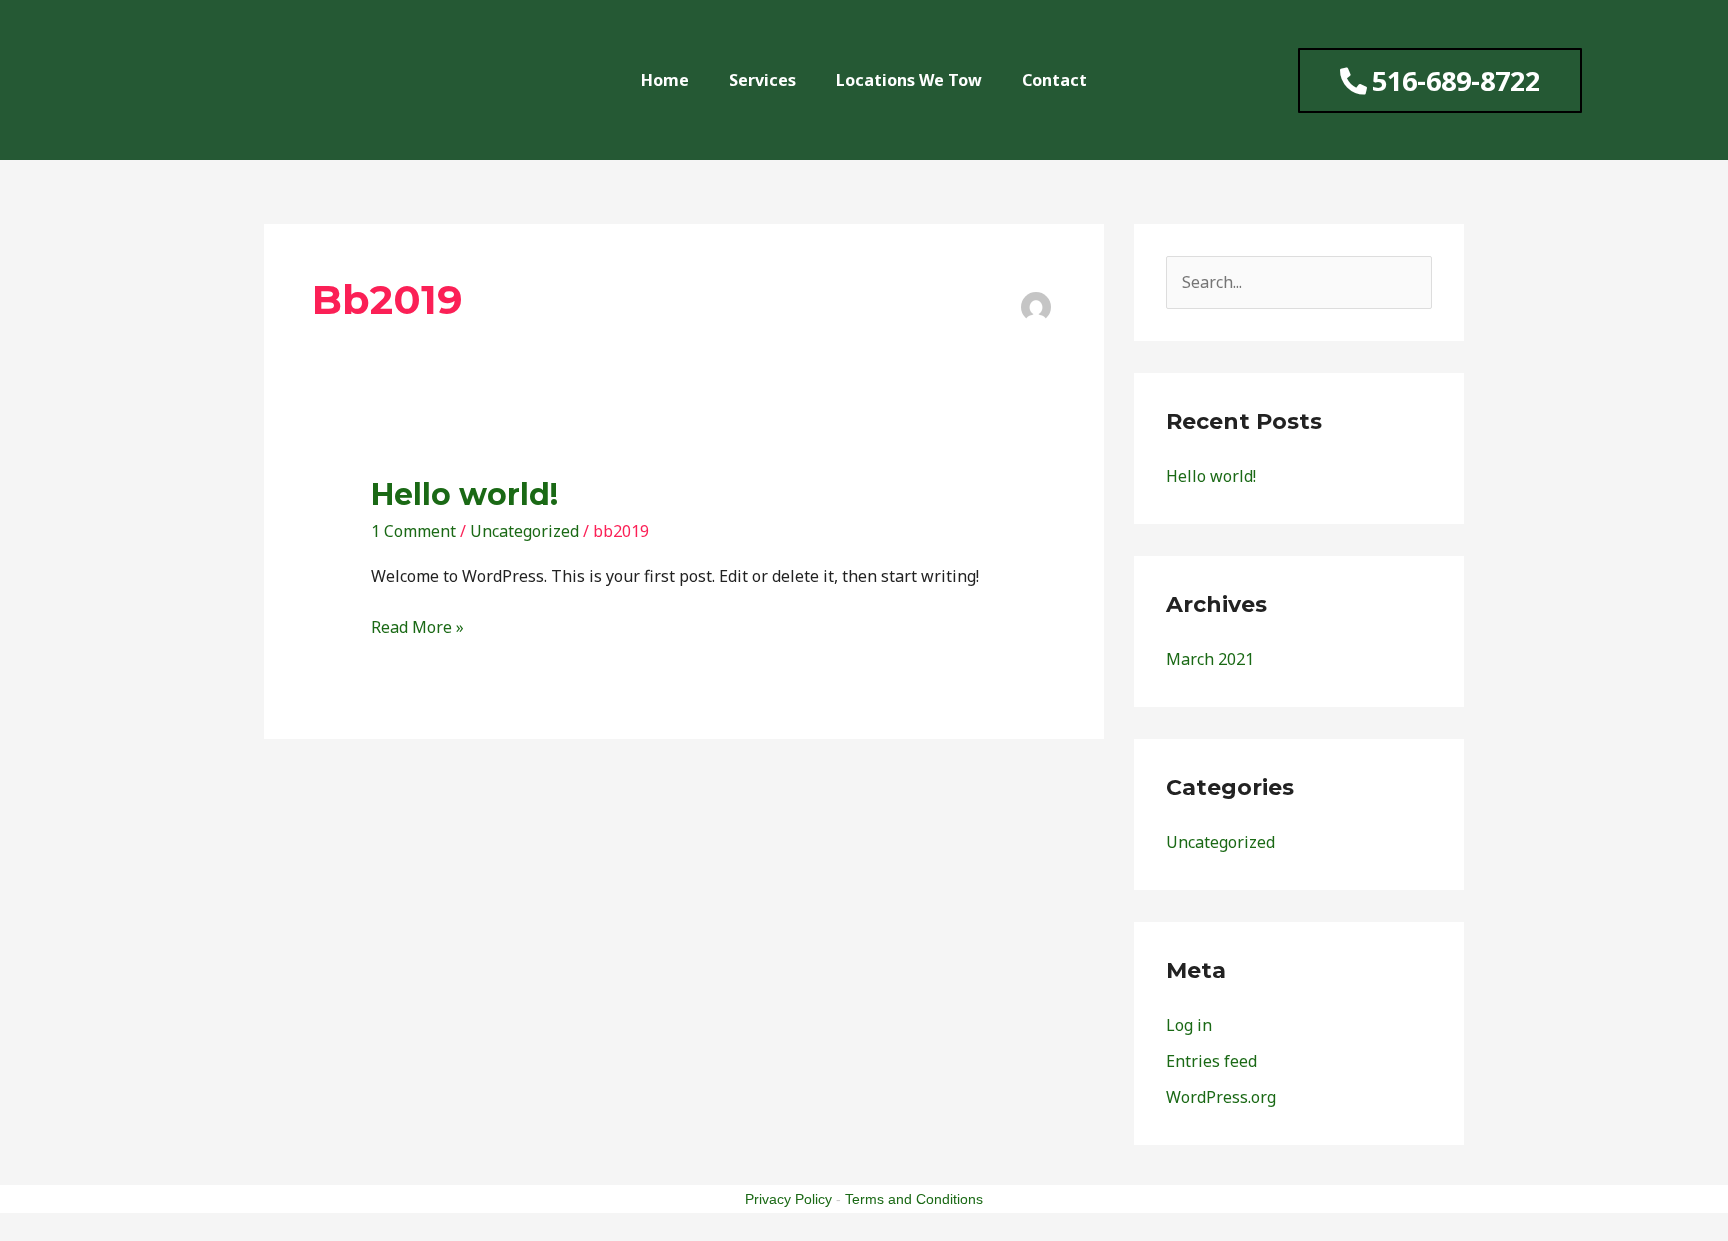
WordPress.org (1221, 1097)
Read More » (417, 626)
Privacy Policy (788, 1199)
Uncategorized (524, 531)
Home (665, 80)
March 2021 (1210, 659)
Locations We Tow (909, 80)
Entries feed (1211, 1061)
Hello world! (464, 494)
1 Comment (413, 531)
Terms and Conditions (914, 1199)
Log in (1189, 1025)
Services (762, 80)
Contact (1054, 80)
